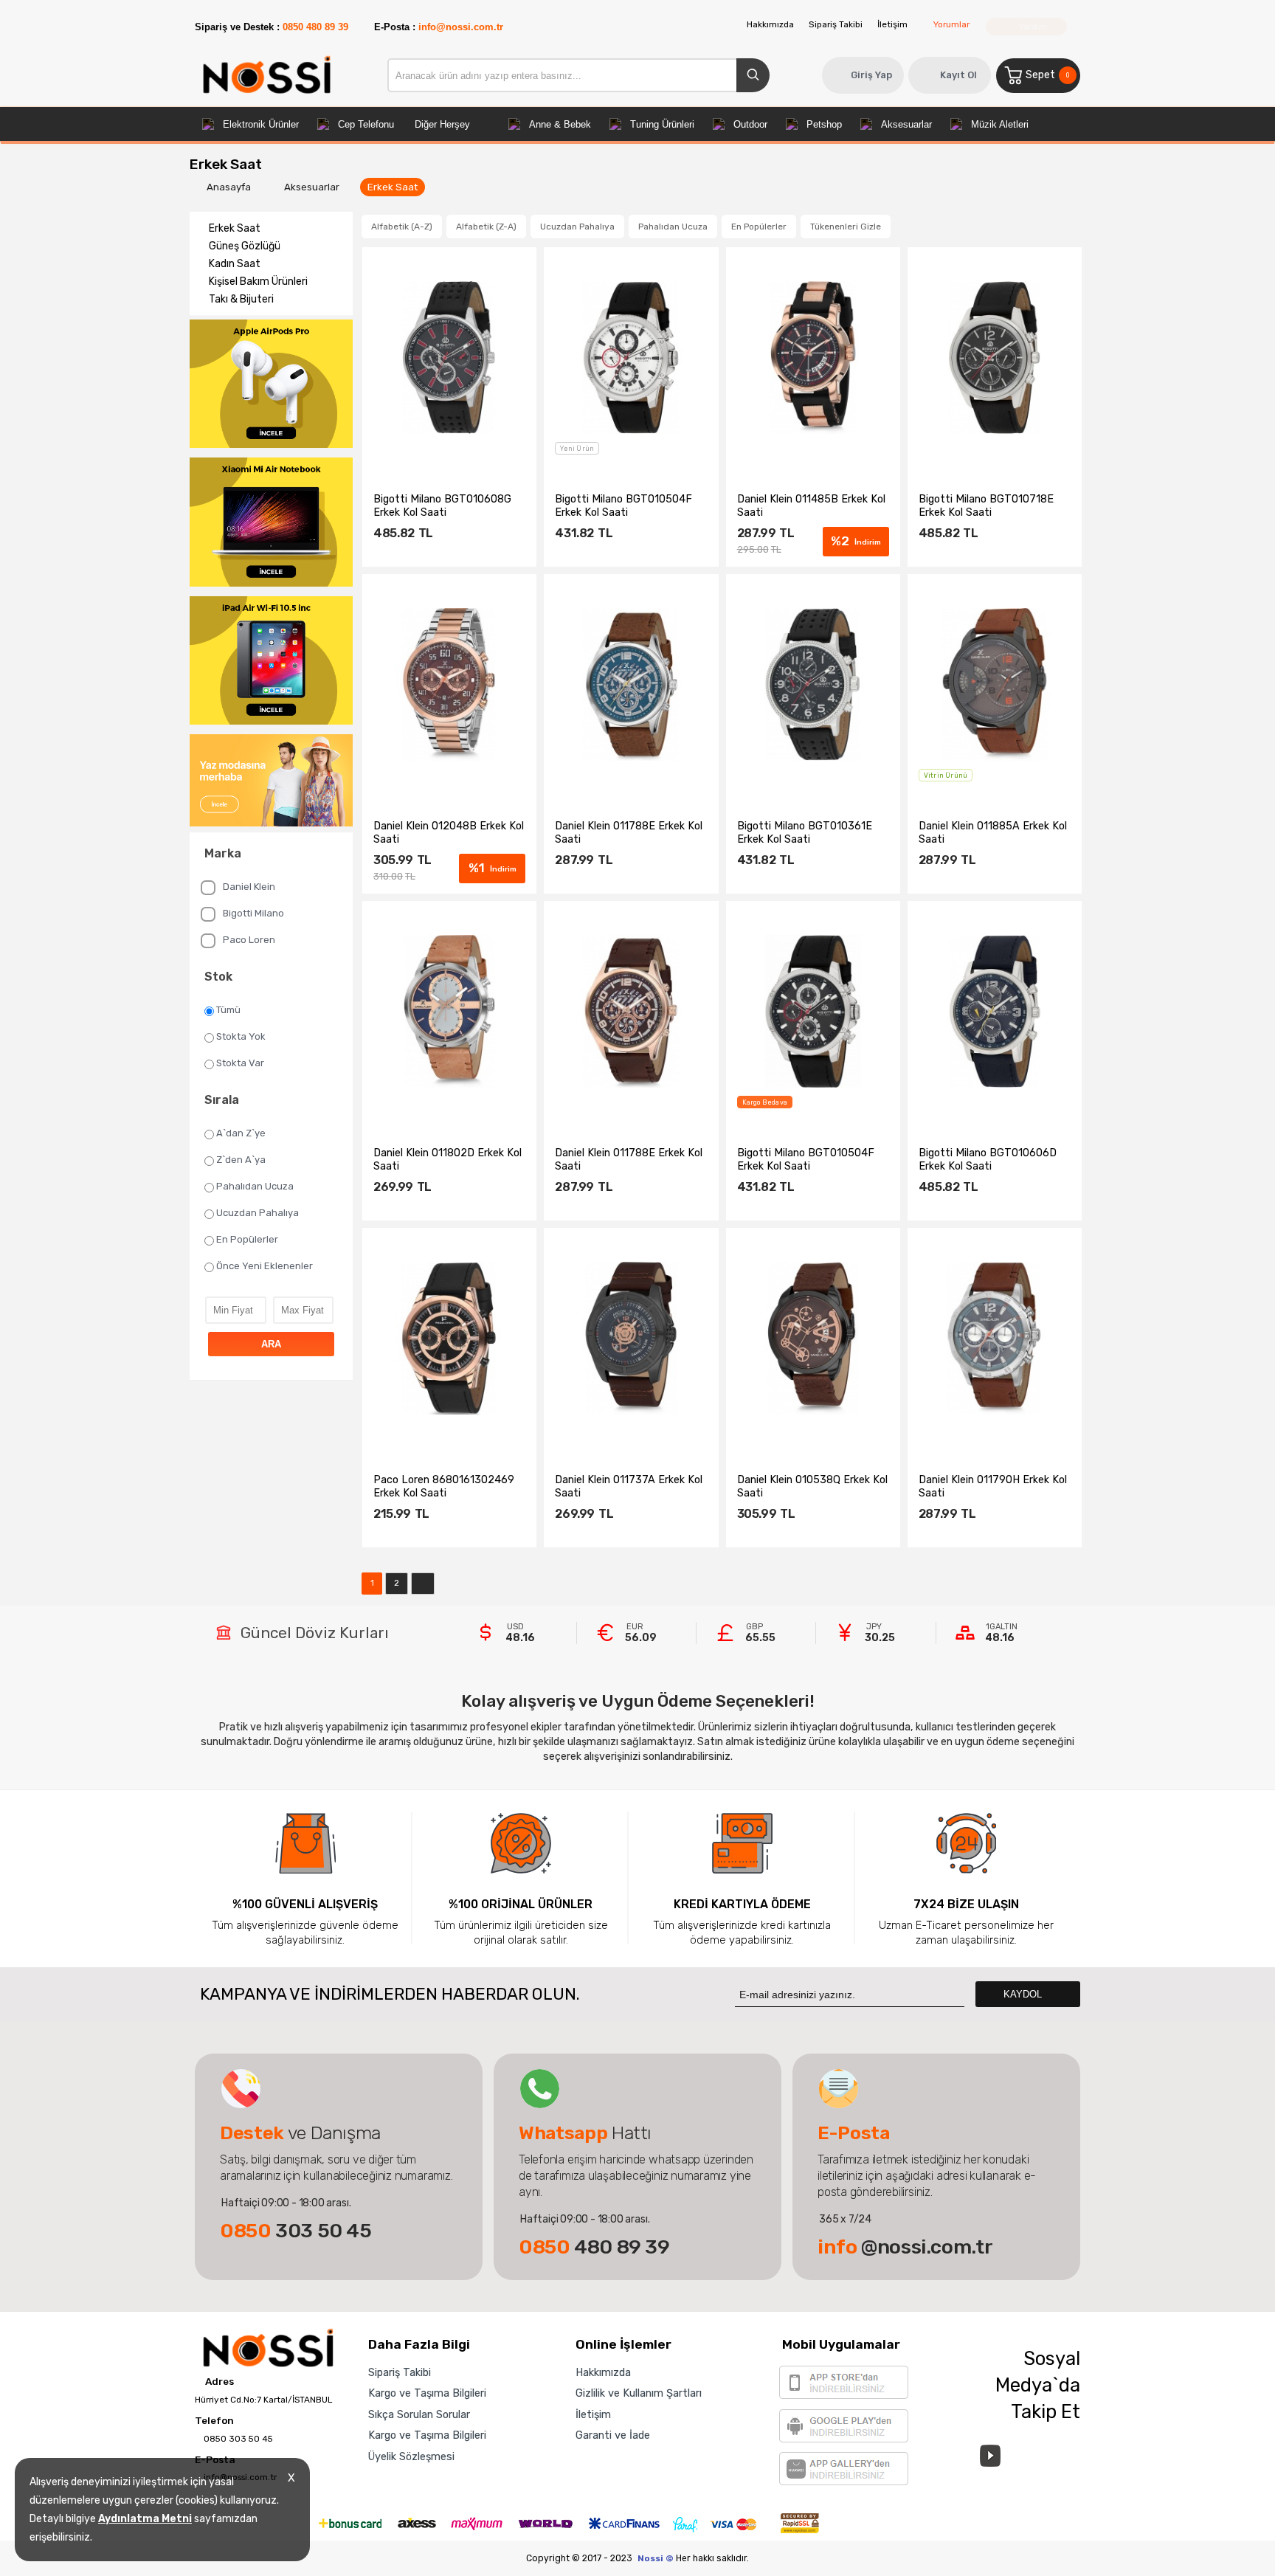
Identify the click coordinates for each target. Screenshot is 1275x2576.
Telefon (214, 2421)
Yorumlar (951, 24)
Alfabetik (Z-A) (486, 227)
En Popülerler (247, 1239)
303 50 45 (296, 2231)
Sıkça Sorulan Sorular (419, 2414)
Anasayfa (230, 187)
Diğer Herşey (442, 124)
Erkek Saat (393, 187)
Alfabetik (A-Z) (402, 227)
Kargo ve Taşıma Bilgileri (427, 2393)
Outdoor (750, 124)
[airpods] (271, 385)
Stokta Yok (241, 1036)
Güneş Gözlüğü (245, 246)
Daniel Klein (249, 887)
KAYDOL (1024, 1994)
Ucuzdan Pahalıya (258, 1213)
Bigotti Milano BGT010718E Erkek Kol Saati (986, 505)
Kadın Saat (235, 264)
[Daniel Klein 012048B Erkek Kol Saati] (449, 685)
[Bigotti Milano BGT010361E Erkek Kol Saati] (813, 685)
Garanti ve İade (613, 2435)
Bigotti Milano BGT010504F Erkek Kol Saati (623, 505)
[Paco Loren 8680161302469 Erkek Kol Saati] (449, 1339)
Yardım (1032, 27)
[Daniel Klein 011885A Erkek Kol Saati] (995, 685)
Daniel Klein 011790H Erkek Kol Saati (993, 1486)
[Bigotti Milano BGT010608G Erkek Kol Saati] (449, 358)
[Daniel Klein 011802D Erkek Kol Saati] (449, 1012)
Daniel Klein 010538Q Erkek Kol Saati (812, 1486)
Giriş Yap (871, 75)
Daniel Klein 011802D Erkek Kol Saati (448, 1159)
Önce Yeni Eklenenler (265, 1266)
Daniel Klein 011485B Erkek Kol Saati (811, 505)
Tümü (228, 1010)
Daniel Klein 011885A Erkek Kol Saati (993, 832)
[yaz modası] (271, 781)
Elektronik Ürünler (261, 124)
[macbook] (271, 523)
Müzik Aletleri (1000, 124)
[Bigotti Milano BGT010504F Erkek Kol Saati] (631, 358)
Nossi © (656, 2558)
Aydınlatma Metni (145, 2519)
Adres (218, 2382)
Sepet (1047, 75)
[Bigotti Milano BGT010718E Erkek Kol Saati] (995, 358)
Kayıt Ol (958, 75)
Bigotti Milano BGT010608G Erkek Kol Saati (442, 505)
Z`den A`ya (241, 1160)
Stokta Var (240, 1063)
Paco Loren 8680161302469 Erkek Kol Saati (444, 1486)
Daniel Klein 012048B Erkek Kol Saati (449, 832)
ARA (271, 1344)
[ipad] (271, 662)
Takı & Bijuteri (241, 299)
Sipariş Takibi (836, 24)
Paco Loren (249, 940)
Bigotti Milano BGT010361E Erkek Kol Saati (805, 832)
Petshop (824, 124)
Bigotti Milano (253, 913)
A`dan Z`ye (241, 1133)
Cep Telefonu (366, 124)
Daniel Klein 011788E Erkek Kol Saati (629, 832)
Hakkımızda (770, 24)
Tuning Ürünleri (662, 124)
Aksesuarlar (906, 124)
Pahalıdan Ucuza (255, 1186)
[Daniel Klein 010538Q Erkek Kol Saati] (813, 1339)
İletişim (892, 24)
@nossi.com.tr (905, 2247)
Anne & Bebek (560, 124)
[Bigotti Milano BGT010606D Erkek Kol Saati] (995, 1012)
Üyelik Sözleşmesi (411, 2456)
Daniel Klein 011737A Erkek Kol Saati (629, 1486)
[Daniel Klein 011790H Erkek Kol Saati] (995, 1339)
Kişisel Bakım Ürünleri (258, 282)
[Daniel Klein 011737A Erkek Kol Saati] (631, 1339)
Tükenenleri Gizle (846, 227)
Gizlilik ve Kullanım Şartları (639, 2393)
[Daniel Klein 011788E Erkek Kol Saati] (631, 685)
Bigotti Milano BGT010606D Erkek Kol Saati (988, 1159)
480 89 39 (594, 2247)
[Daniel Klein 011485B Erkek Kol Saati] (813, 358)
